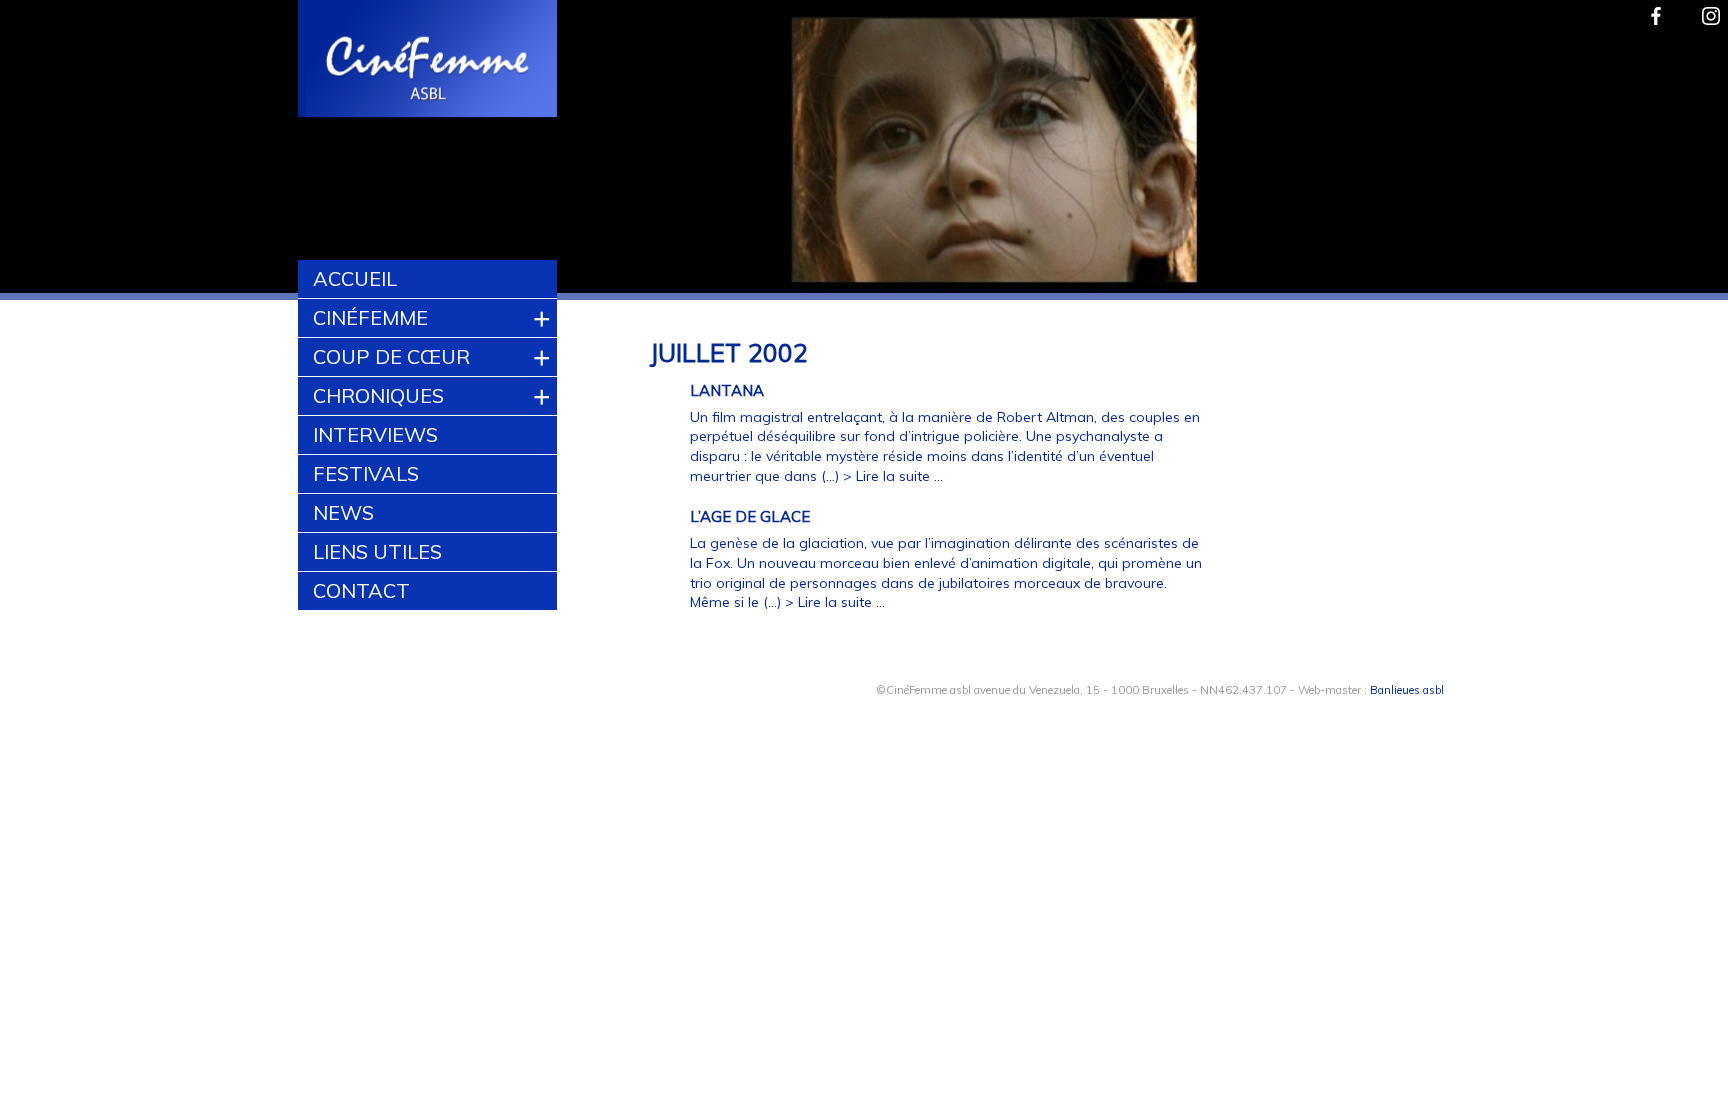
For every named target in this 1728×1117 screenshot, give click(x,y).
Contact (361, 590)
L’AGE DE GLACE (750, 516)
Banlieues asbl (1407, 690)
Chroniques (378, 395)
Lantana (727, 390)
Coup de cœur (391, 356)
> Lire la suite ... (893, 476)
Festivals (366, 473)
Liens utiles (377, 551)
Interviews (375, 434)
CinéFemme (370, 317)
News (343, 512)
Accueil (355, 278)
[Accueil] (428, 61)
